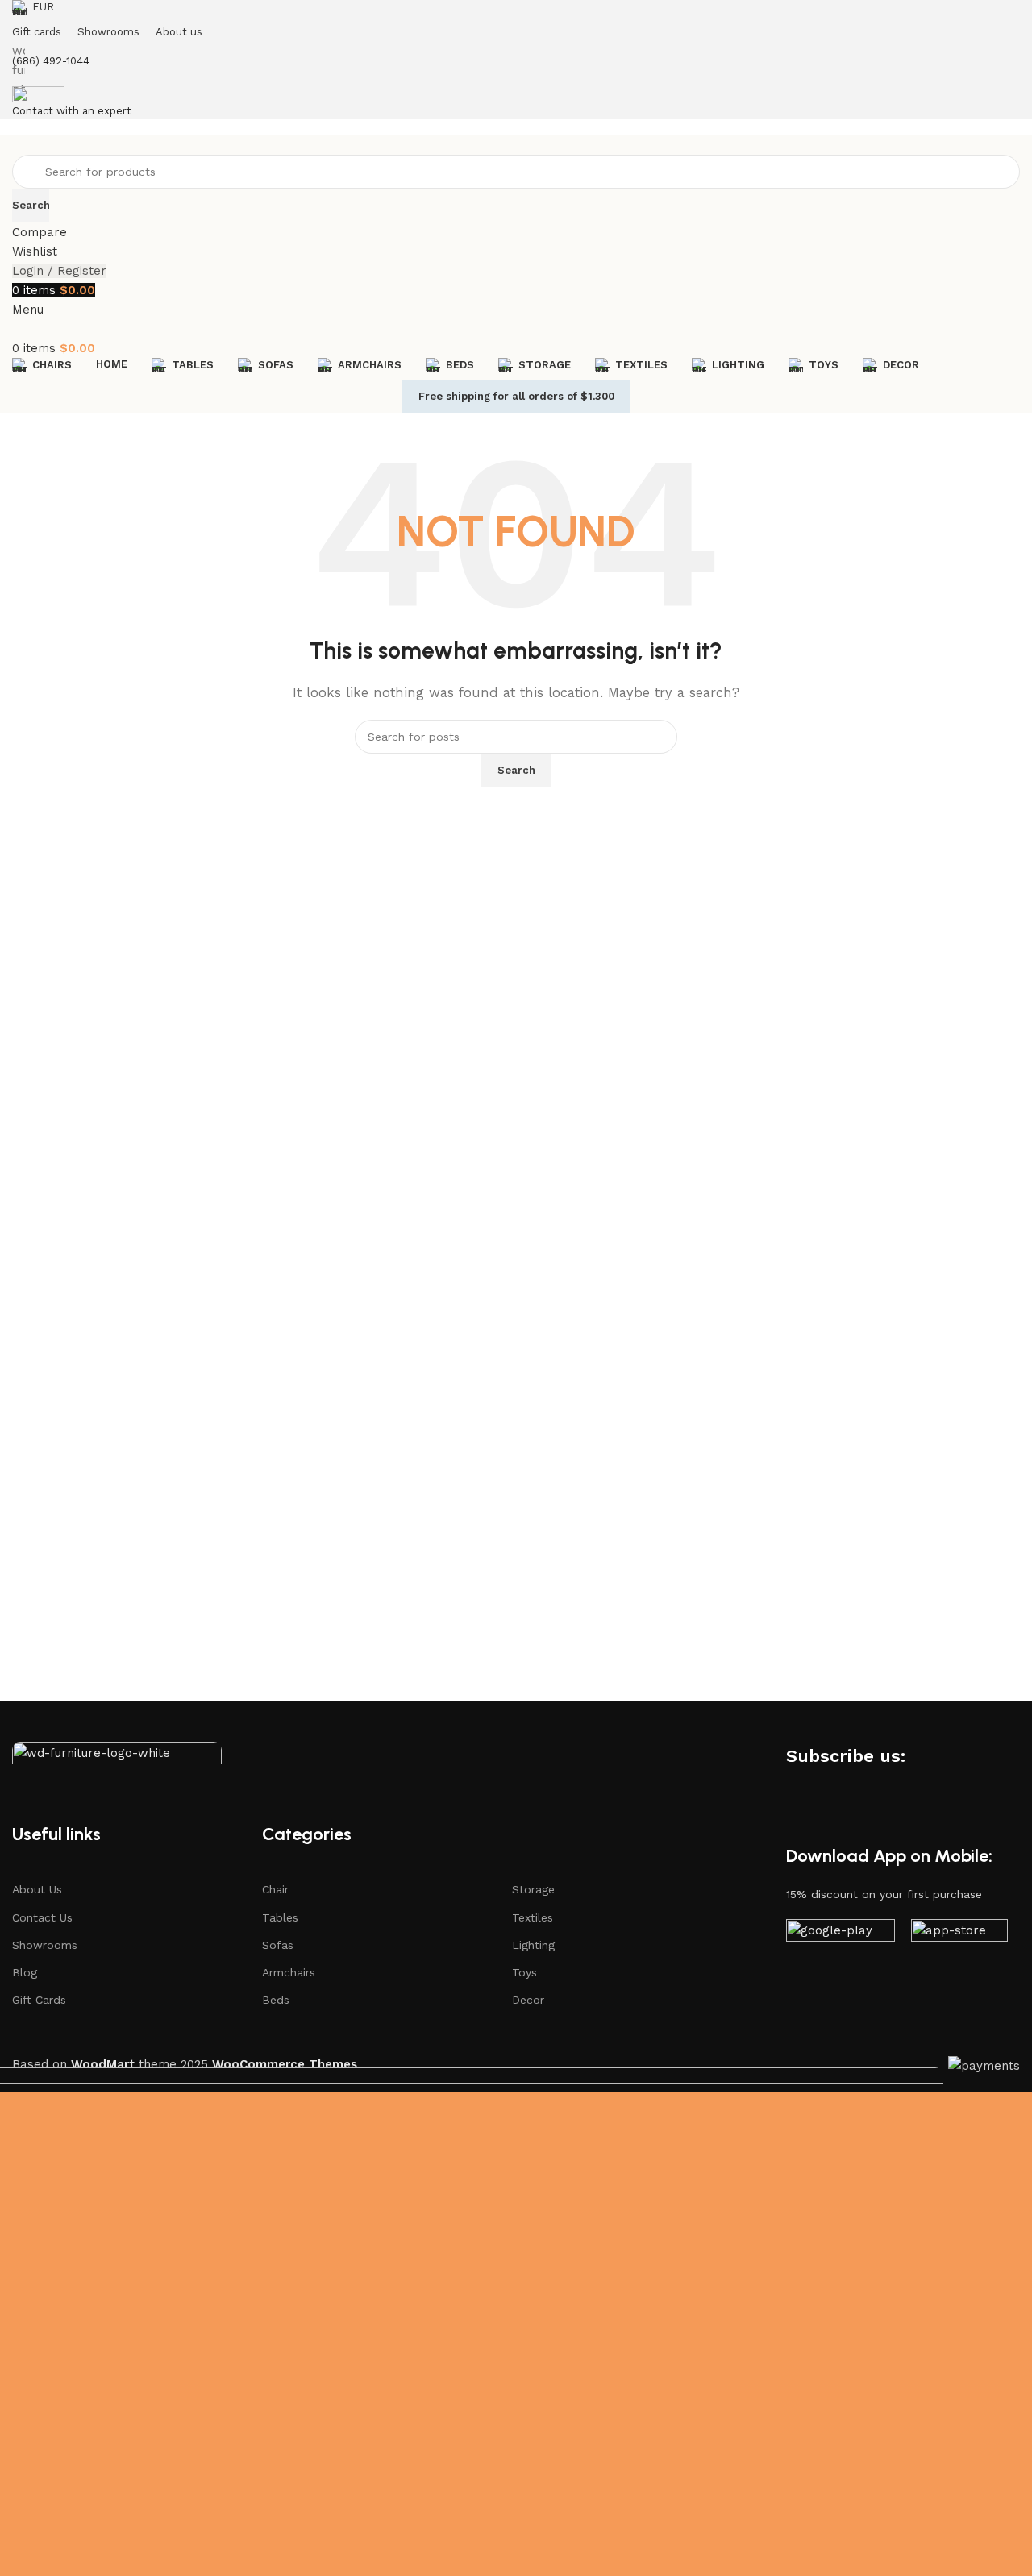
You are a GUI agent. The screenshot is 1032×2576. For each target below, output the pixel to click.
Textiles (533, 1917)
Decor (528, 2000)
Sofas (278, 1945)
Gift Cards (39, 2000)
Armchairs (289, 1972)
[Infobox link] (516, 1046)
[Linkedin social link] (798, 1787)
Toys (524, 1972)
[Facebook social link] (922, 1755)
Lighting (533, 1945)
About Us (37, 1889)
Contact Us (42, 1917)
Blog (25, 1972)
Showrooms (45, 1945)
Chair (275, 1889)
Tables (280, 1917)
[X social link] (951, 1755)
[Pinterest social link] (980, 1755)
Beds (276, 2000)
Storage (533, 1889)
